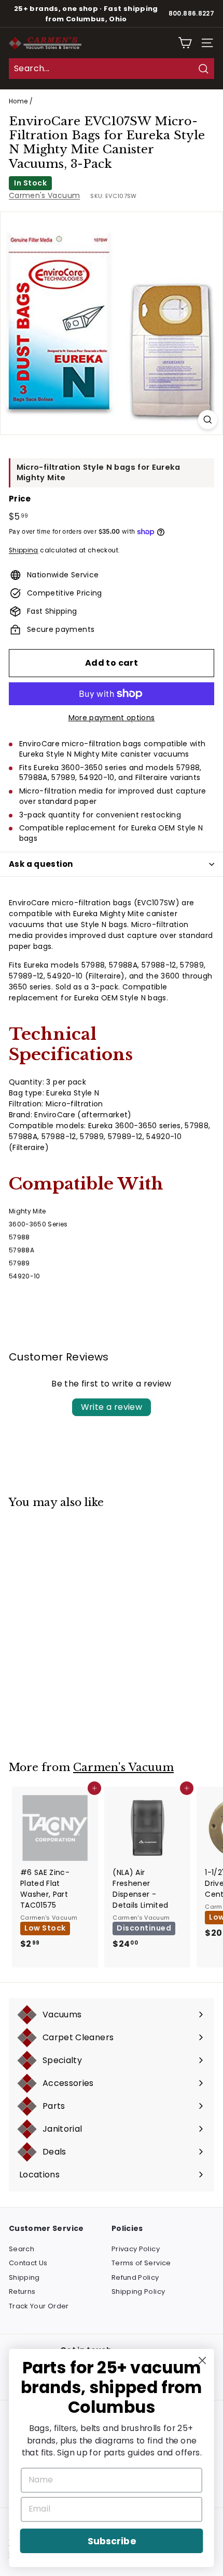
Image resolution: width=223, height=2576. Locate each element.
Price (20, 499)
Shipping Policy (138, 2291)
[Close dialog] (203, 2361)
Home (18, 101)
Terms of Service (141, 2263)
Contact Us (28, 2263)
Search (22, 2249)
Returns (22, 2291)
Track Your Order (39, 2306)
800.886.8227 (191, 14)
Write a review (112, 1407)
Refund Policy (135, 2277)
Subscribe (112, 2541)
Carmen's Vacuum (44, 195)
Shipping (24, 550)
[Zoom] (208, 420)
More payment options (112, 718)
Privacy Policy (136, 2249)
